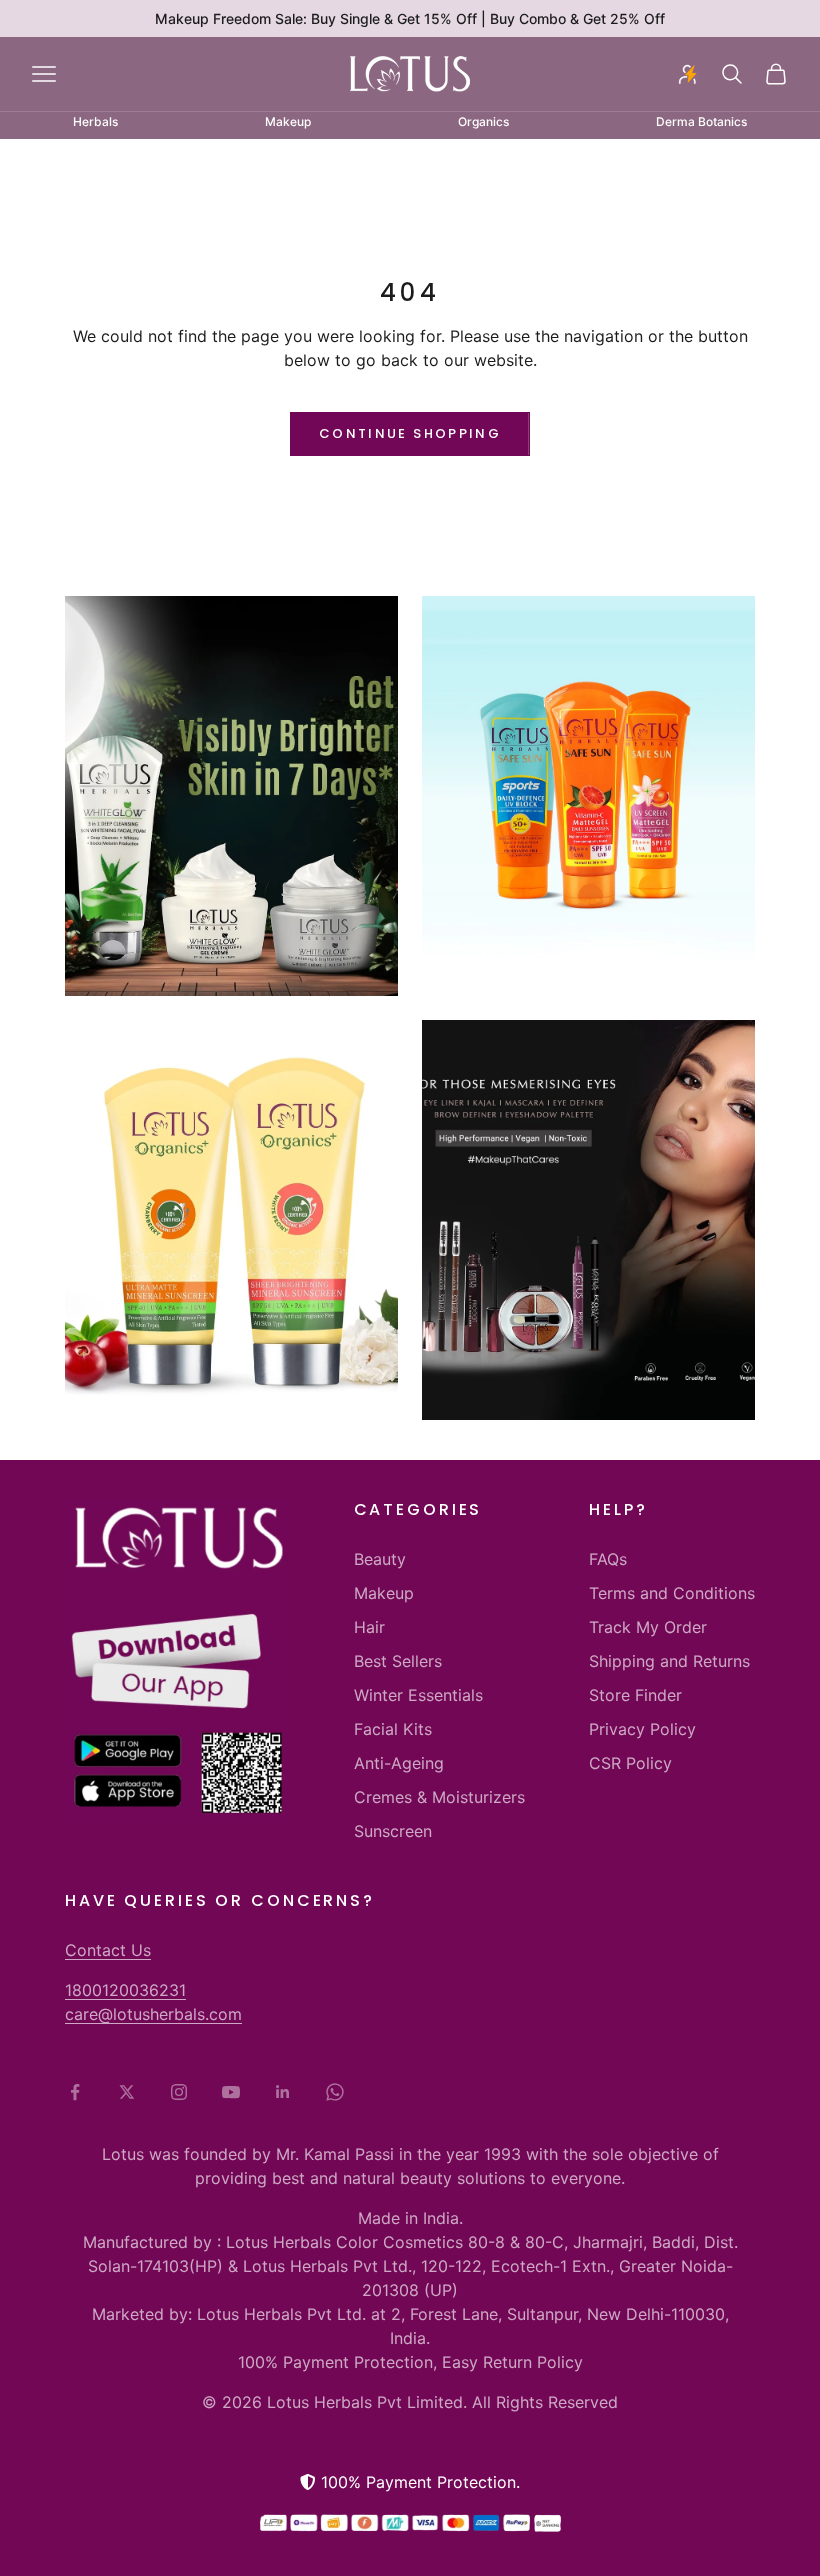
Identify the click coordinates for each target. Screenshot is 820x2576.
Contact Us (108, 1950)
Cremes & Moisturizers (439, 1797)
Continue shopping (410, 433)
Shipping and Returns (669, 1661)
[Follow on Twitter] (127, 2092)
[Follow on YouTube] (231, 2092)
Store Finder (635, 1695)
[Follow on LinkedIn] (283, 2092)
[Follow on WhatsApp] (335, 2092)
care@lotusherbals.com (153, 2014)
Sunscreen (393, 1831)
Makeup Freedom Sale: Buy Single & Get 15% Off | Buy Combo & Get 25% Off (410, 18)
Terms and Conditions (672, 1593)
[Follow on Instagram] (179, 2092)
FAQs (608, 1559)
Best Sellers (398, 1661)
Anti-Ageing (399, 1763)
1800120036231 (125, 1990)
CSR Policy (630, 1763)
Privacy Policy (642, 1729)
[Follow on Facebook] (75, 2092)
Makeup (384, 1593)
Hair (369, 1627)
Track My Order (648, 1627)
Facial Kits (393, 1729)
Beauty (380, 1559)
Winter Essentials (418, 1695)
